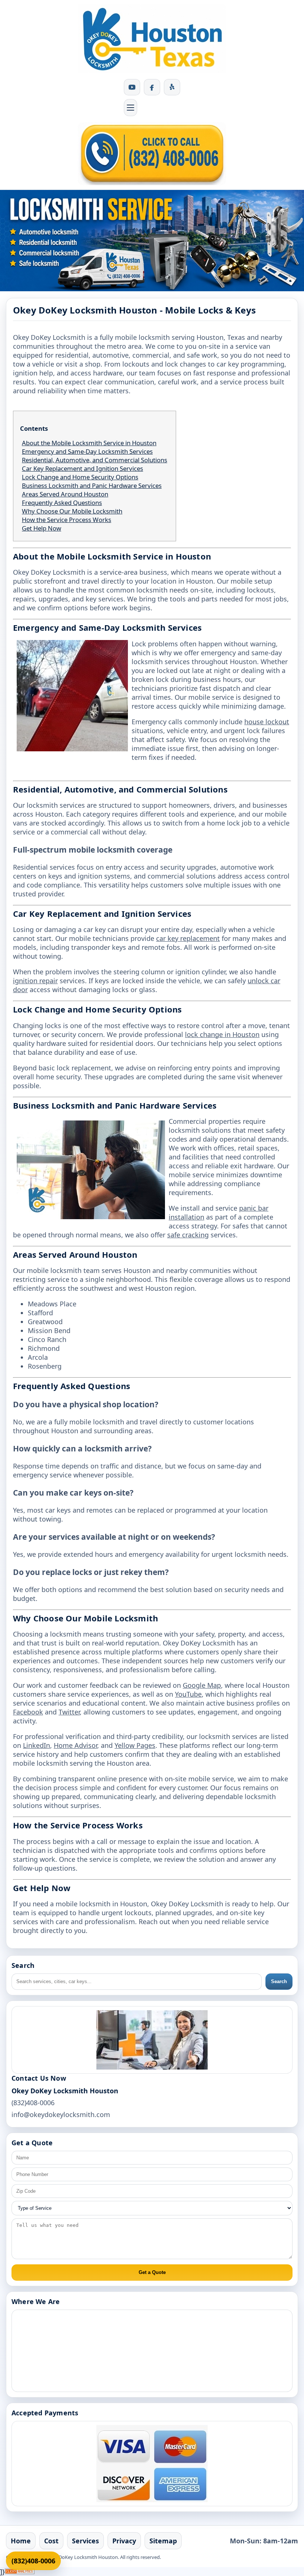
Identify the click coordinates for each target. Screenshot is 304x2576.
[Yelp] (172, 87)
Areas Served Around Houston (65, 494)
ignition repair (35, 981)
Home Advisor (75, 1745)
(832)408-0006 (33, 2561)
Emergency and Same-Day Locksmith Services (87, 451)
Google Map (202, 1685)
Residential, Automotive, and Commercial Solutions (95, 460)
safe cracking (188, 1235)
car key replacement (188, 938)
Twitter (69, 1712)
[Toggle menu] (130, 108)
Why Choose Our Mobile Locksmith (72, 511)
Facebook (28, 1712)
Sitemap (163, 2541)
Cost (51, 2541)
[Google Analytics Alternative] (20, 2572)
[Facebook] (152, 87)
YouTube (188, 1694)
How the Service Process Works (67, 520)
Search (279, 1981)
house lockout (267, 722)
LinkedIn (37, 1745)
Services (85, 2541)
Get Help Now (42, 528)
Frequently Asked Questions (62, 503)
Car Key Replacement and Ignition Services (82, 468)
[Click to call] (152, 154)
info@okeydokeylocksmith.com (61, 2114)
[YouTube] (132, 87)
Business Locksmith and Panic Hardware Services (92, 485)
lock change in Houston (222, 1034)
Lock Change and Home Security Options (80, 477)
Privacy (124, 2541)
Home (21, 2541)
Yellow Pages (135, 1745)
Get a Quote (152, 2272)
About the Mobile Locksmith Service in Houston (89, 443)
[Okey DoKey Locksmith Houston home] (152, 39)
